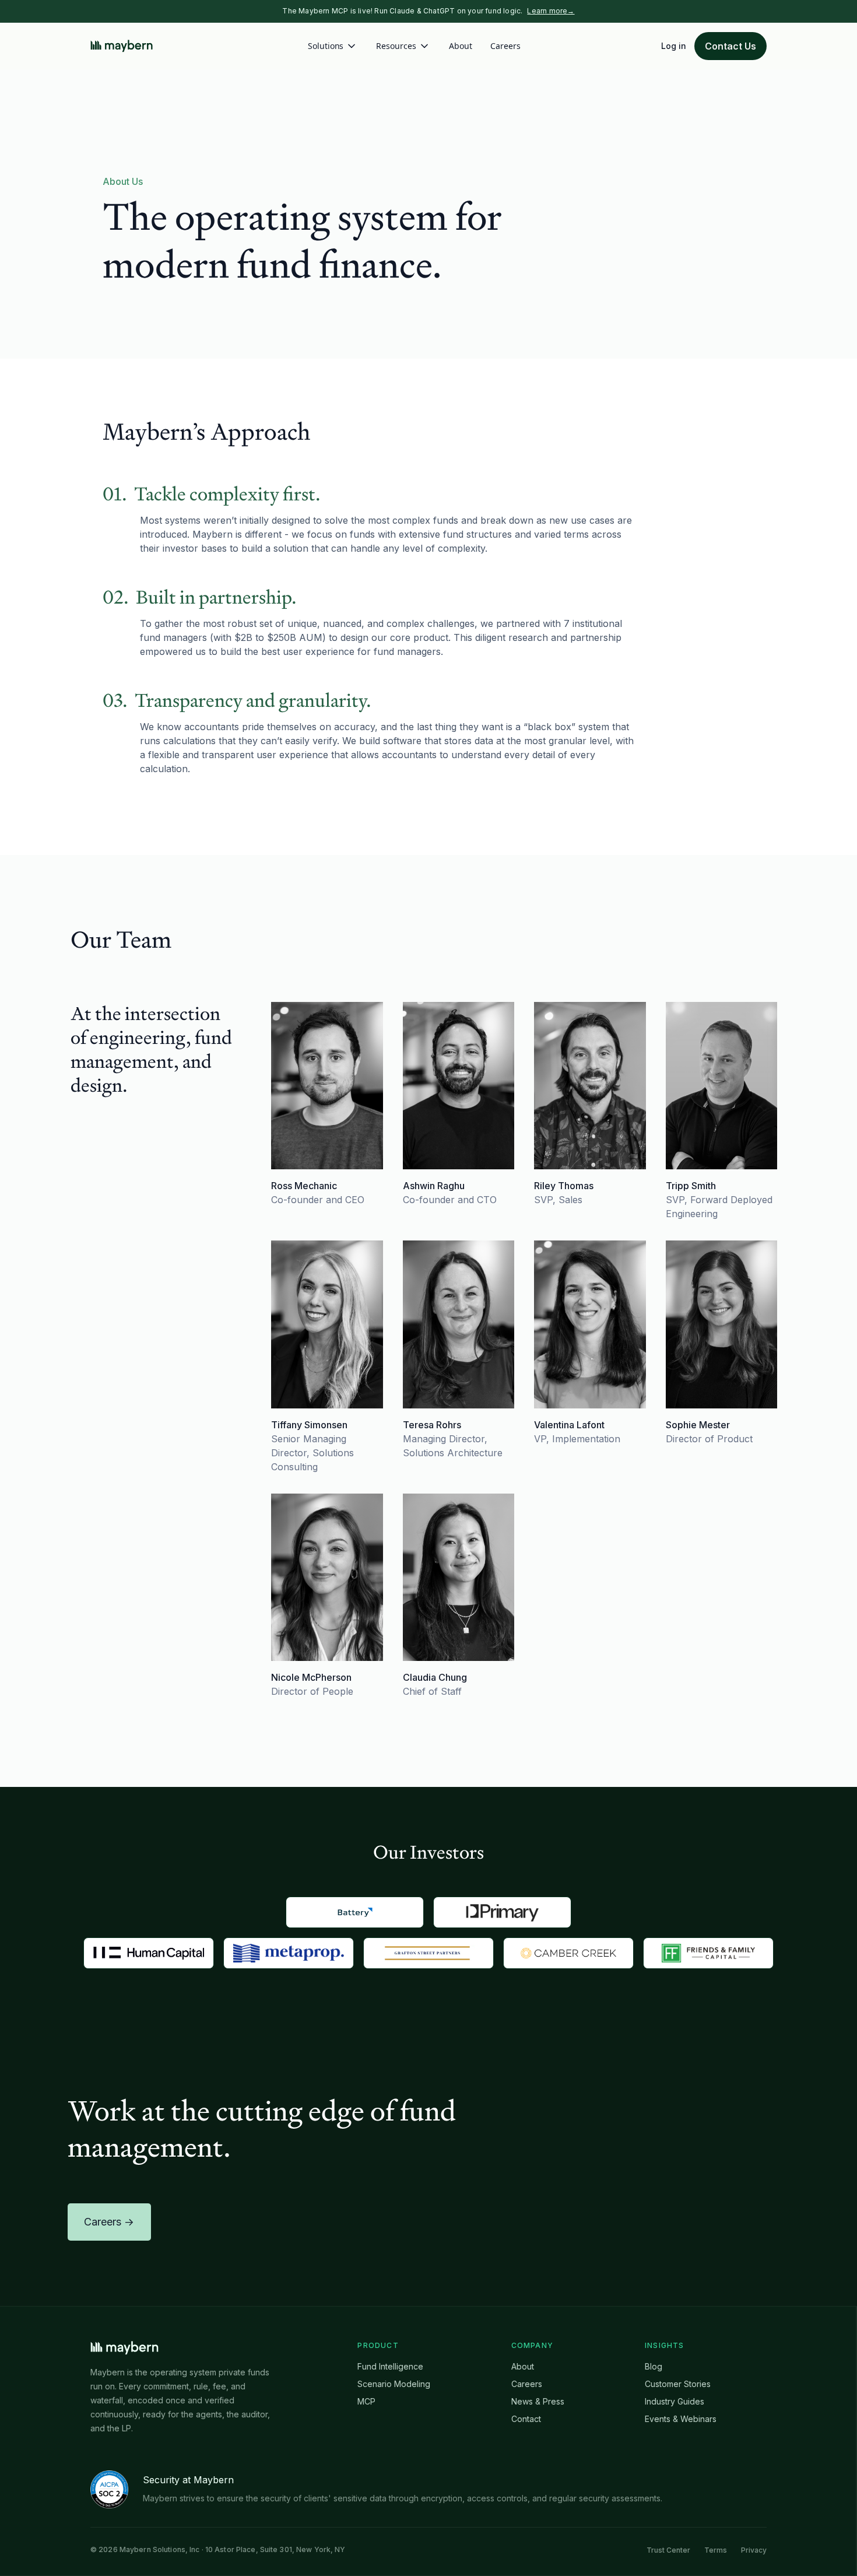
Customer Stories (678, 2384)
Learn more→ (551, 11)
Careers (505, 46)
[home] (122, 46)
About (461, 46)
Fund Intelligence (390, 2366)
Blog (654, 2366)
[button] (333, 46)
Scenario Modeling (394, 2384)
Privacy (754, 2550)
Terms (716, 2550)
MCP (366, 2401)
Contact (526, 2419)
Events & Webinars (681, 2419)
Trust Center (668, 2550)
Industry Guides (675, 2401)
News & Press (538, 2401)
